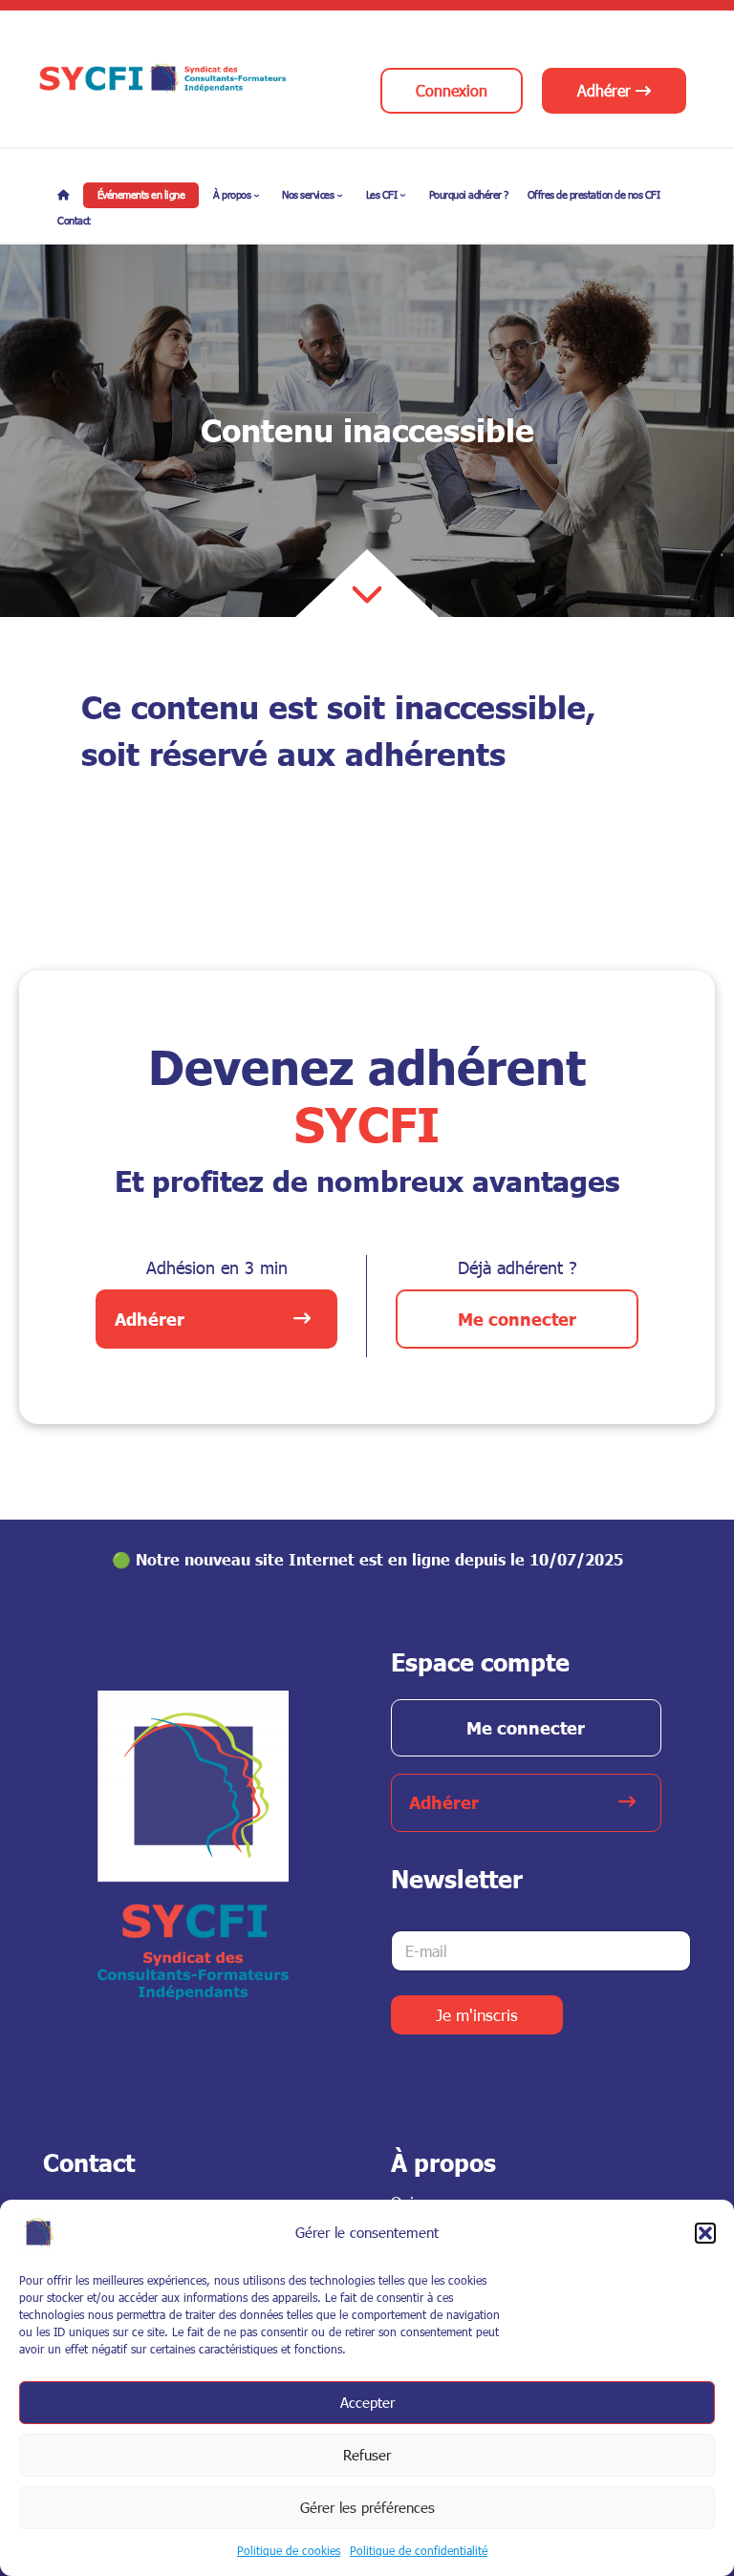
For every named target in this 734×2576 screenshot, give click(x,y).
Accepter (367, 2402)
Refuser (367, 2455)
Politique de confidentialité (419, 2550)
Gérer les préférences (367, 2507)
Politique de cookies (289, 2550)
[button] (705, 2233)
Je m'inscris (477, 2015)
